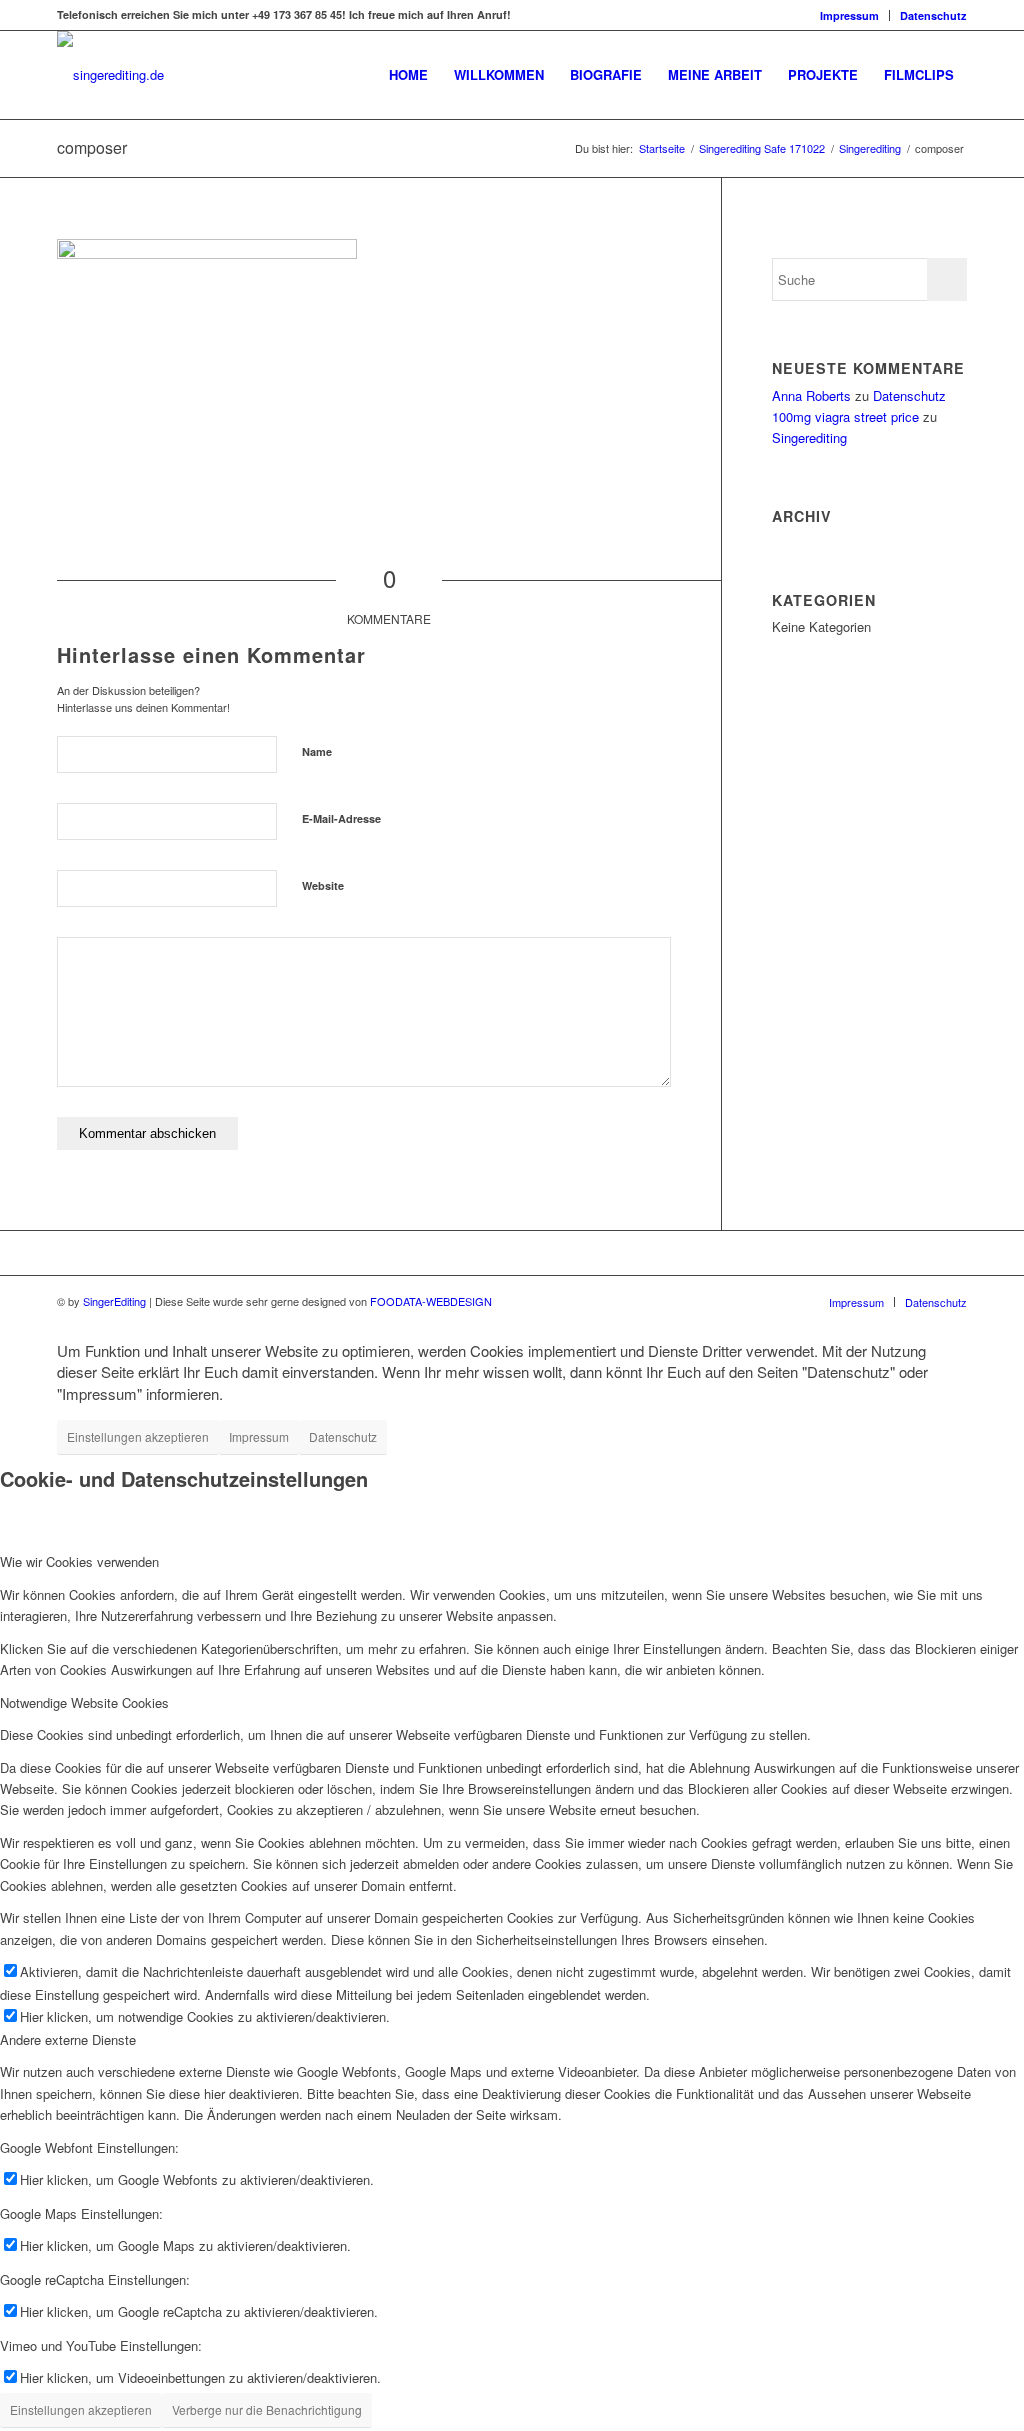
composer (92, 147)
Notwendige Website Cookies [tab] (84, 1702)
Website (323, 885)
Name (317, 751)
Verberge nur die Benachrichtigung (267, 2409)
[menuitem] (850, 15)
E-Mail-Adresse (341, 818)
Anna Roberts (811, 395)
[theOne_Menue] (110, 75)
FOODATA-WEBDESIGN (431, 1301)
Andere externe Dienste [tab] (68, 2039)
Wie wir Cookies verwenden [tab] (79, 1561)
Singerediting (809, 437)
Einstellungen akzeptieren (138, 1436)
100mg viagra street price (845, 416)
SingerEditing (114, 1301)
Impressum (849, 15)
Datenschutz (933, 15)
